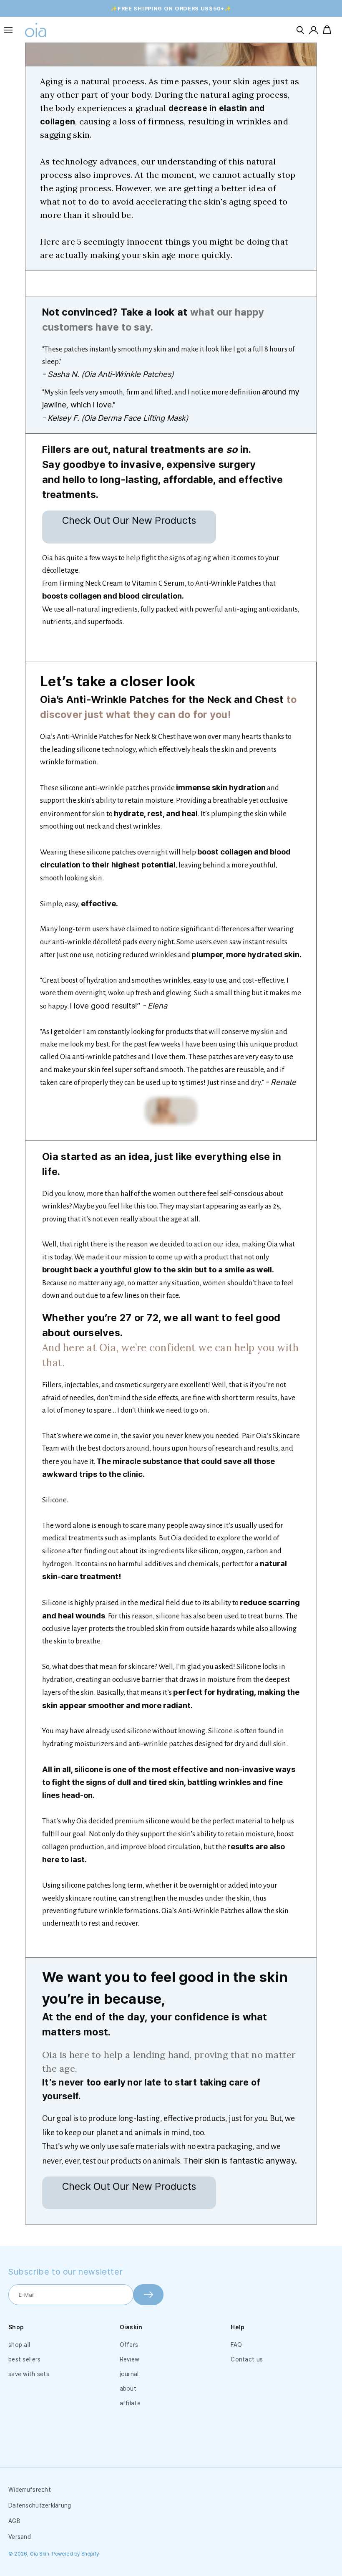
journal (129, 2374)
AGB (14, 2521)
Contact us (247, 2359)
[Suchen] (300, 30)
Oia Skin (40, 2554)
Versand (20, 2537)
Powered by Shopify (75, 2554)
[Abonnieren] (148, 2295)
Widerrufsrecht (30, 2490)
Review (130, 2359)
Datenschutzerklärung (40, 2505)
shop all (19, 2345)
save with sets (29, 2374)
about (128, 2389)
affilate (130, 2403)
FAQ (236, 2345)
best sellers (24, 2359)
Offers (129, 2345)
